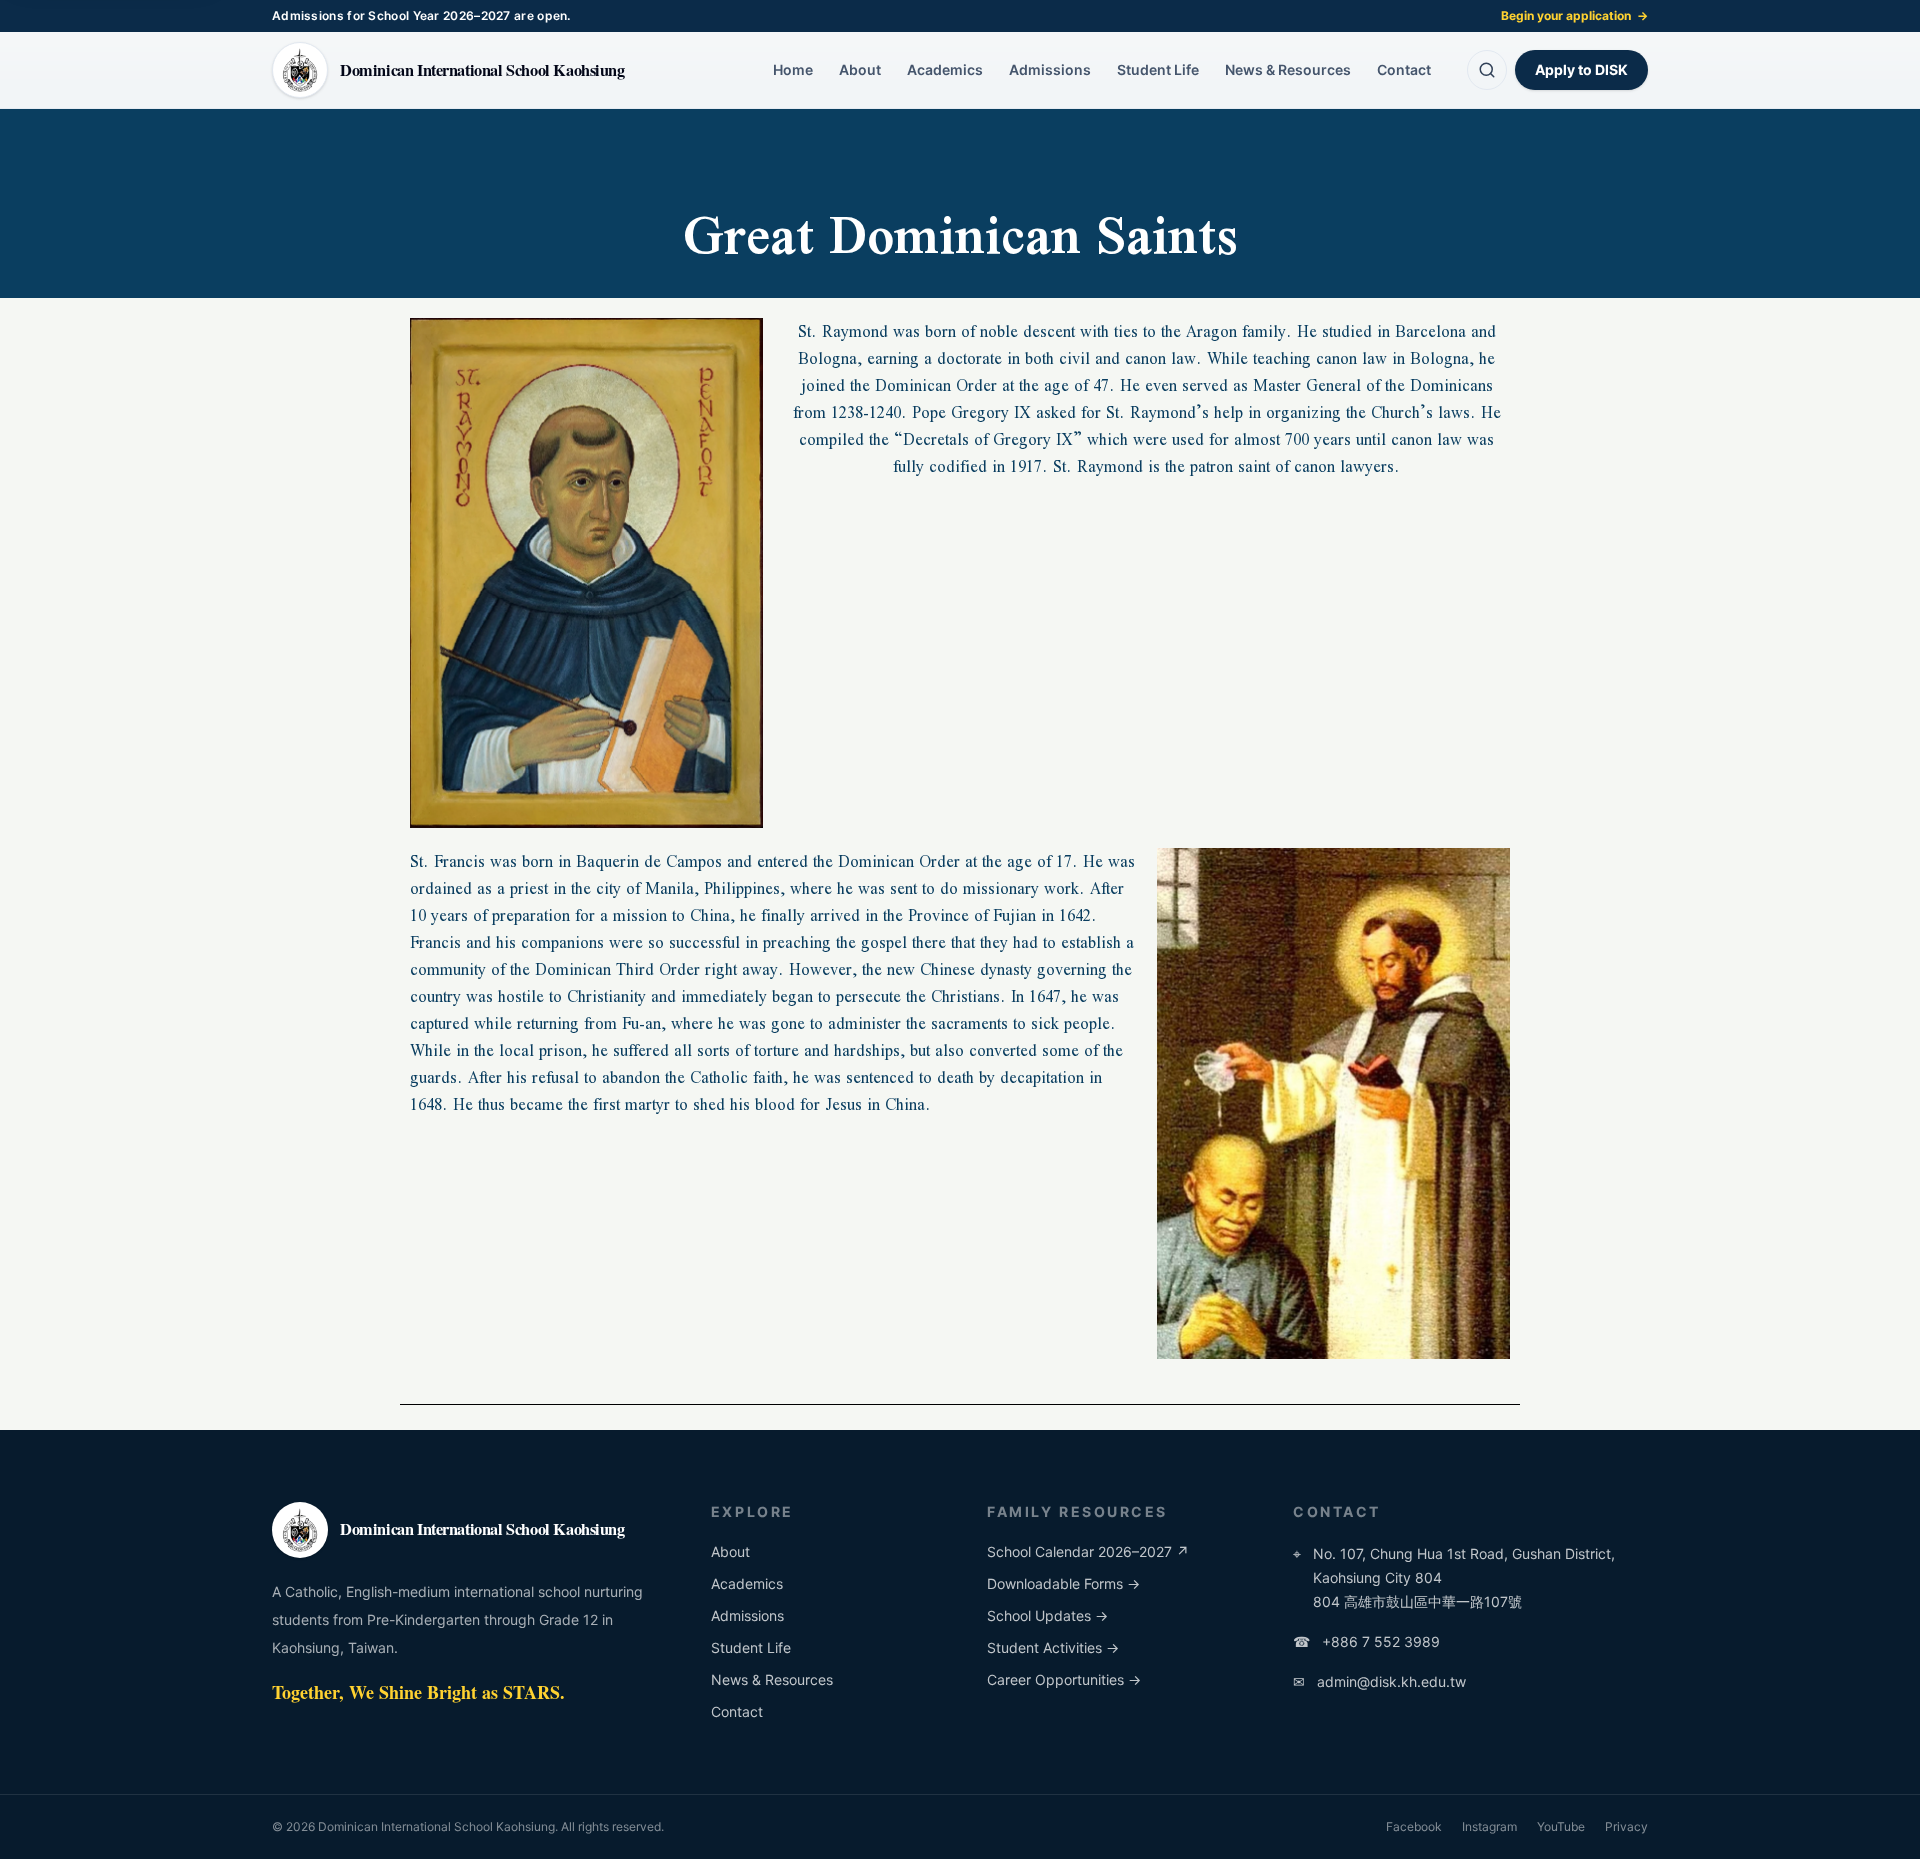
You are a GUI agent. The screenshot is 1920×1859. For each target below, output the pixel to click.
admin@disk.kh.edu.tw (1379, 1681)
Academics (945, 69)
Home (793, 69)
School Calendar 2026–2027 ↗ (1088, 1551)
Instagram (1489, 1826)
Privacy (1626, 1826)
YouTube (1561, 1826)
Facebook (1414, 1826)
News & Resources (1288, 69)
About (860, 69)
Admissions (1050, 69)
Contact (1404, 69)
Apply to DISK (1581, 69)
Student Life (1158, 69)
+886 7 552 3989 (1366, 1641)
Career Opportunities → (1064, 1679)
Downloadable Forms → (1063, 1583)
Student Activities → (1053, 1647)
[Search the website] (1487, 70)
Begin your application (1574, 15)
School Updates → (1047, 1615)
